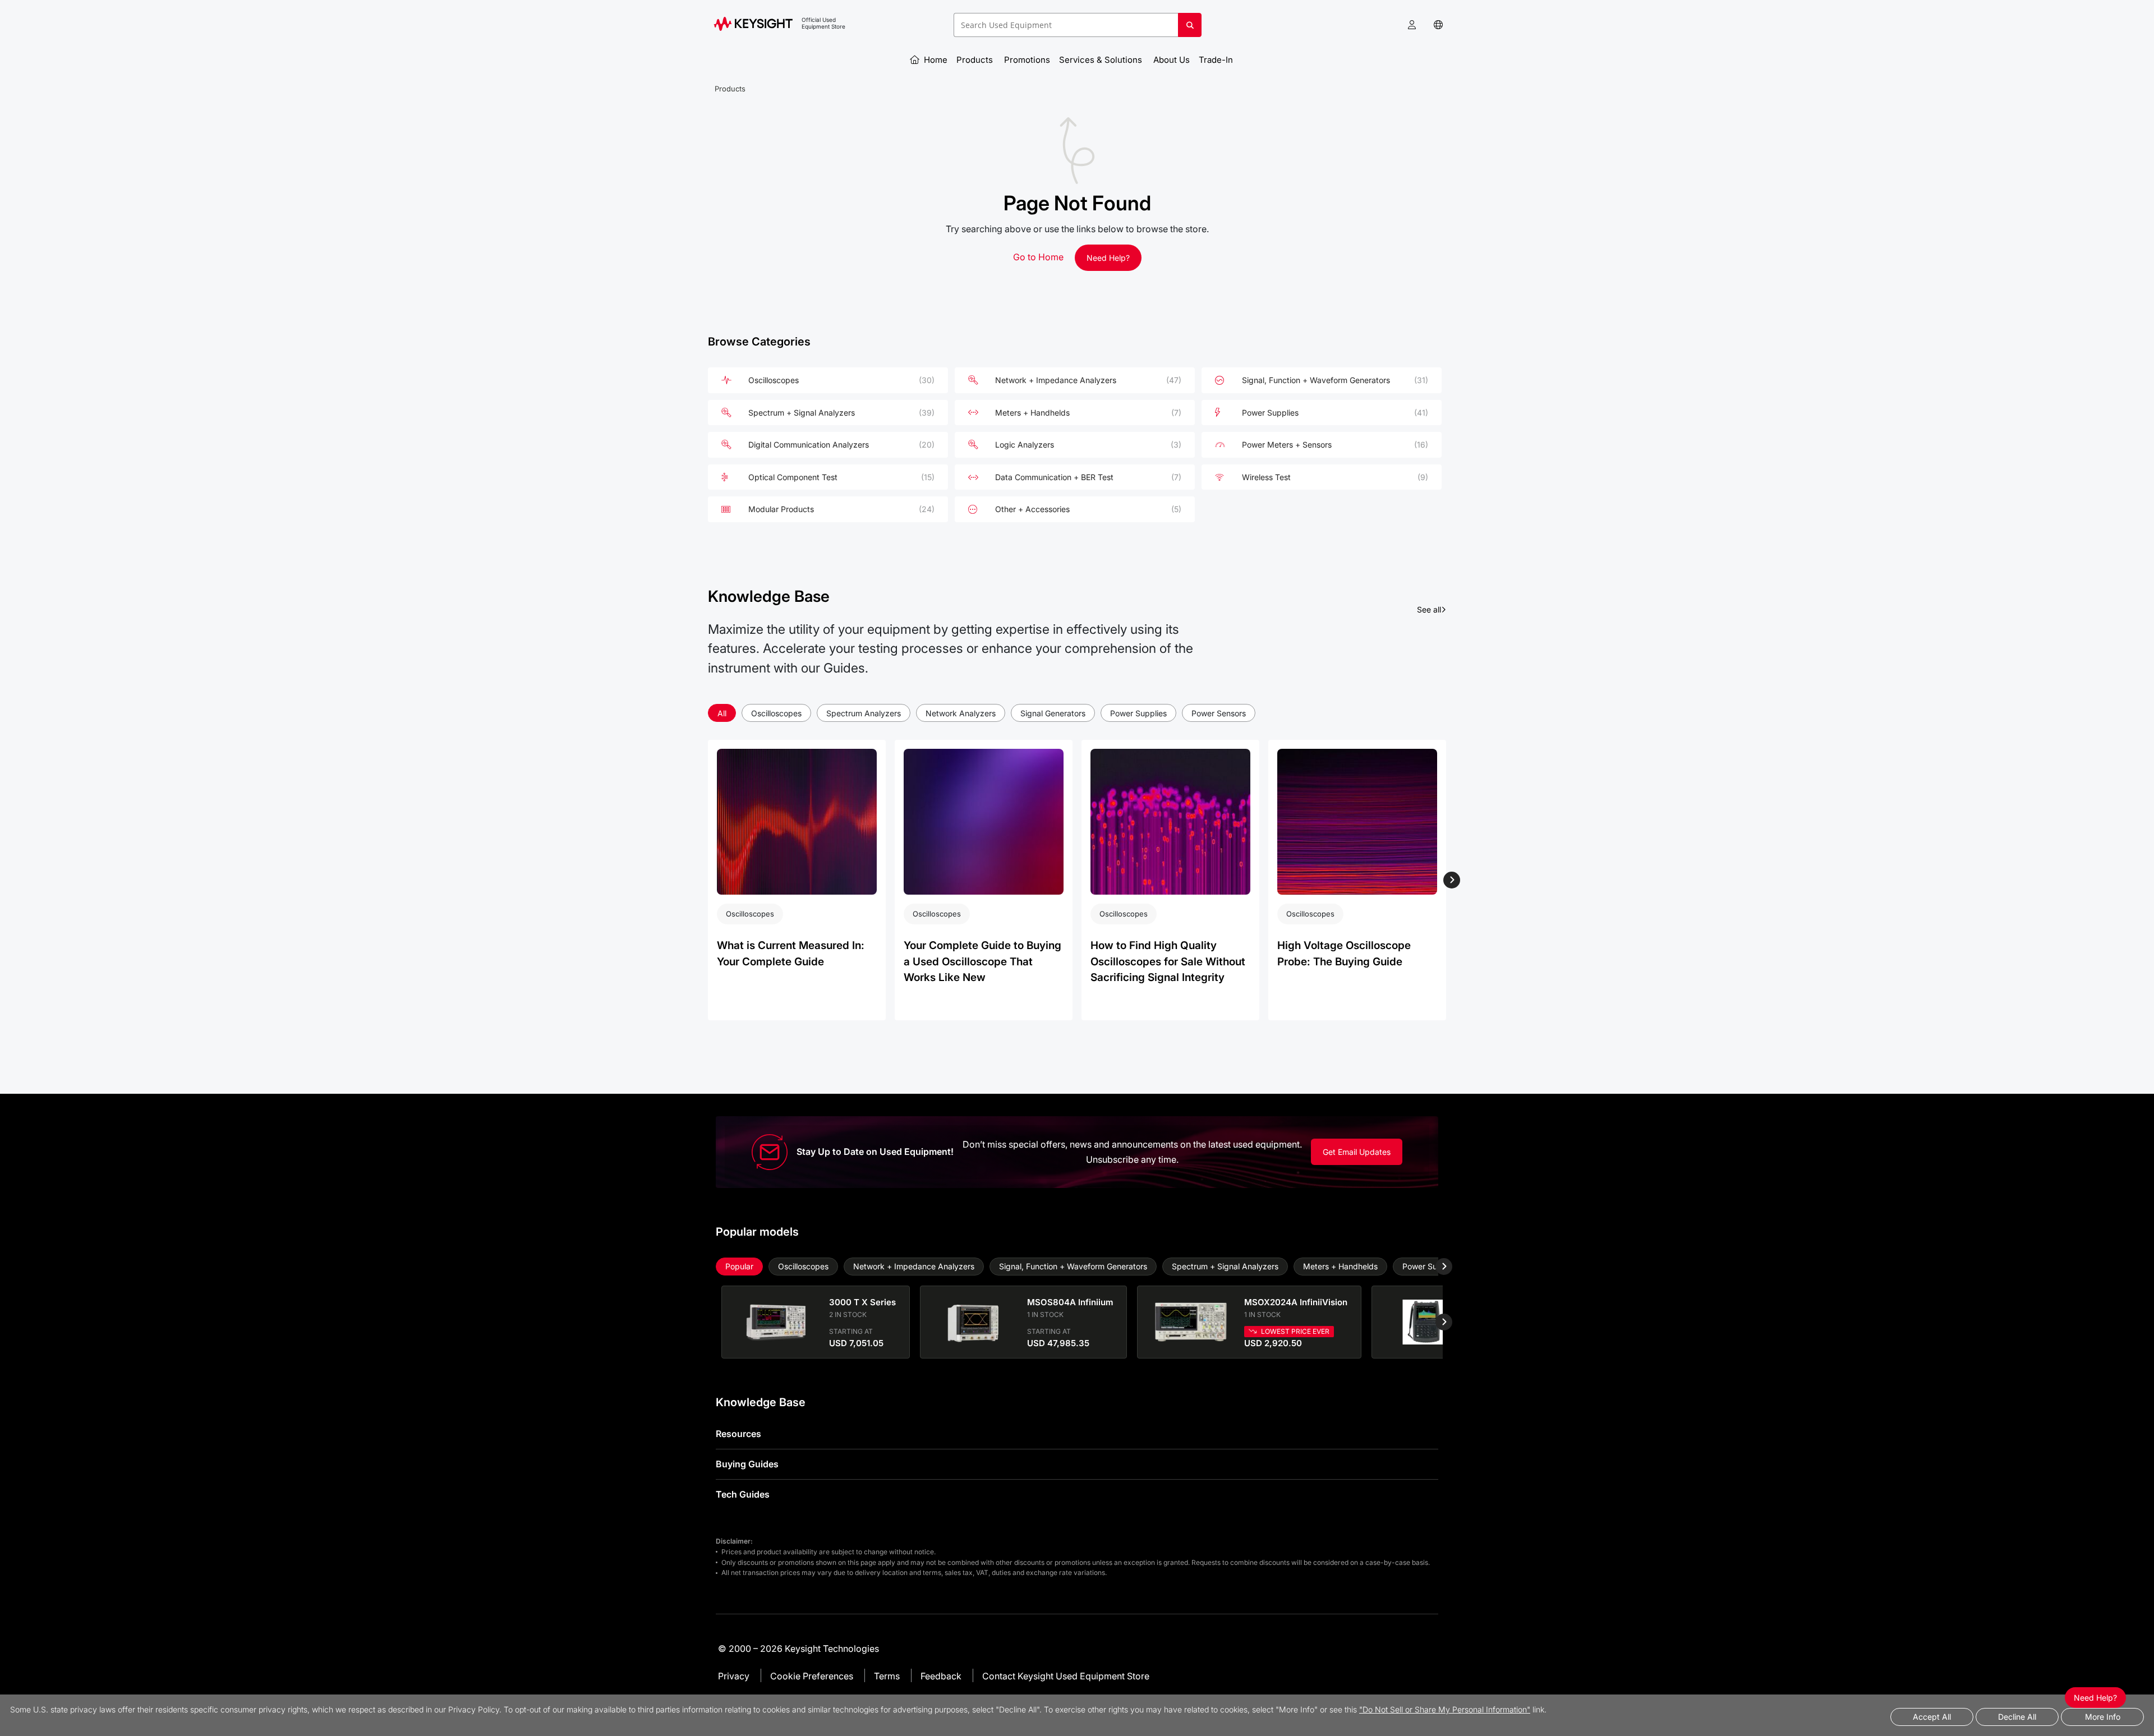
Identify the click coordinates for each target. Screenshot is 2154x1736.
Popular (739, 1266)
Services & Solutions (1102, 60)
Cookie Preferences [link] (812, 1676)
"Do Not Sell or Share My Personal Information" (1445, 1709)
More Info (2103, 1717)
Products (976, 60)
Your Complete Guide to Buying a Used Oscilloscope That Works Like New (982, 961)
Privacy (734, 1676)
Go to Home (1038, 257)
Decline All (2017, 1717)
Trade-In (1217, 60)
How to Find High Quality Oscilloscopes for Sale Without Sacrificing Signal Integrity (1168, 961)
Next (1451, 880)
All (722, 713)
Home (935, 60)
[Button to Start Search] (1190, 29)
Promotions (1027, 60)
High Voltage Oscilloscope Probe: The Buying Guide (1344, 954)
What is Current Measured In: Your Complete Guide (791, 954)
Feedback (941, 1676)
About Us (1172, 60)
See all (1432, 609)
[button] (1412, 25)
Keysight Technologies (832, 1648)
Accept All (1932, 1717)
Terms (887, 1676)
